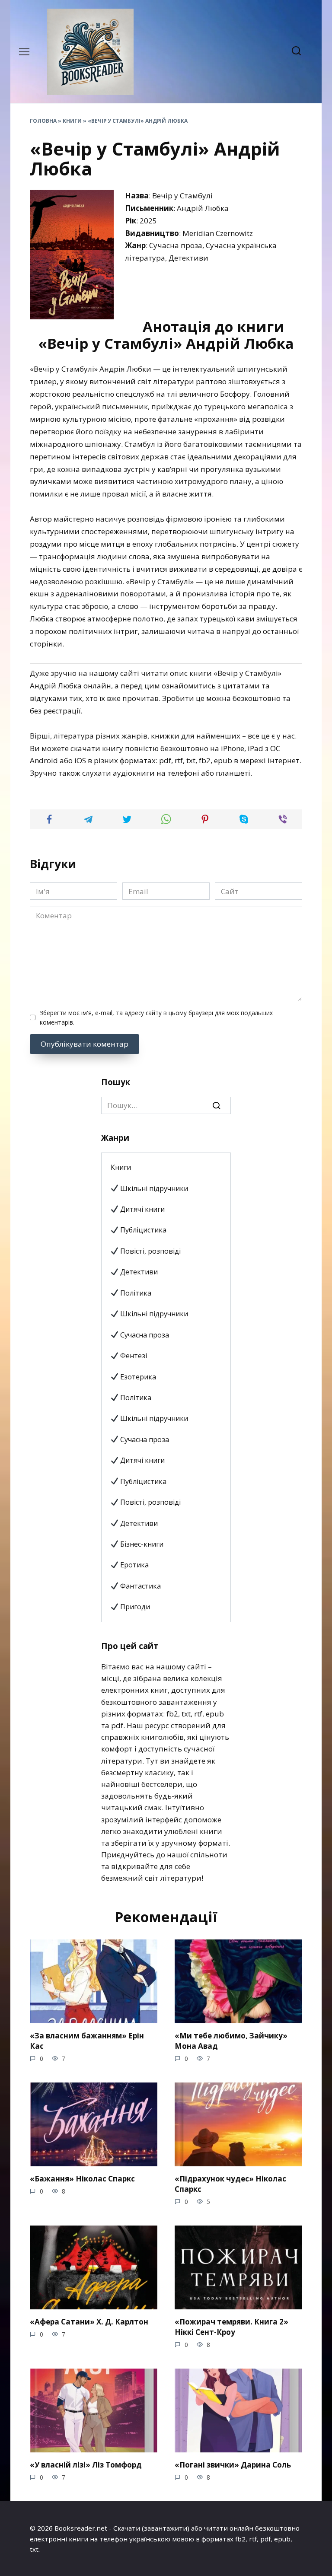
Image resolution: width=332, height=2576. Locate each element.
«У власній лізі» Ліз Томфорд (86, 2465)
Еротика (134, 1565)
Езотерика (137, 1377)
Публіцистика (142, 1230)
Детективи (138, 1272)
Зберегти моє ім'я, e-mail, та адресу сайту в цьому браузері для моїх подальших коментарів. (156, 1017)
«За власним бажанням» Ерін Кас (87, 2041)
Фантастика (140, 1586)
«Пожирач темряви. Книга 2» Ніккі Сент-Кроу (231, 2327)
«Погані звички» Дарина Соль (233, 2465)
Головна (43, 121)
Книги (72, 121)
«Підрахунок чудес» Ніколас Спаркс (230, 2184)
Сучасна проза (144, 1335)
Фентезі (133, 1356)
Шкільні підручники (153, 1188)
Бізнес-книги (141, 1544)
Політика (135, 1293)
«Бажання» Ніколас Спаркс (82, 2179)
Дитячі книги (142, 1209)
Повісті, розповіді (150, 1251)
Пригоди (134, 1607)
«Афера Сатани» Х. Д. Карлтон (89, 2322)
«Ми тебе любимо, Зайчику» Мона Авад (231, 2041)
